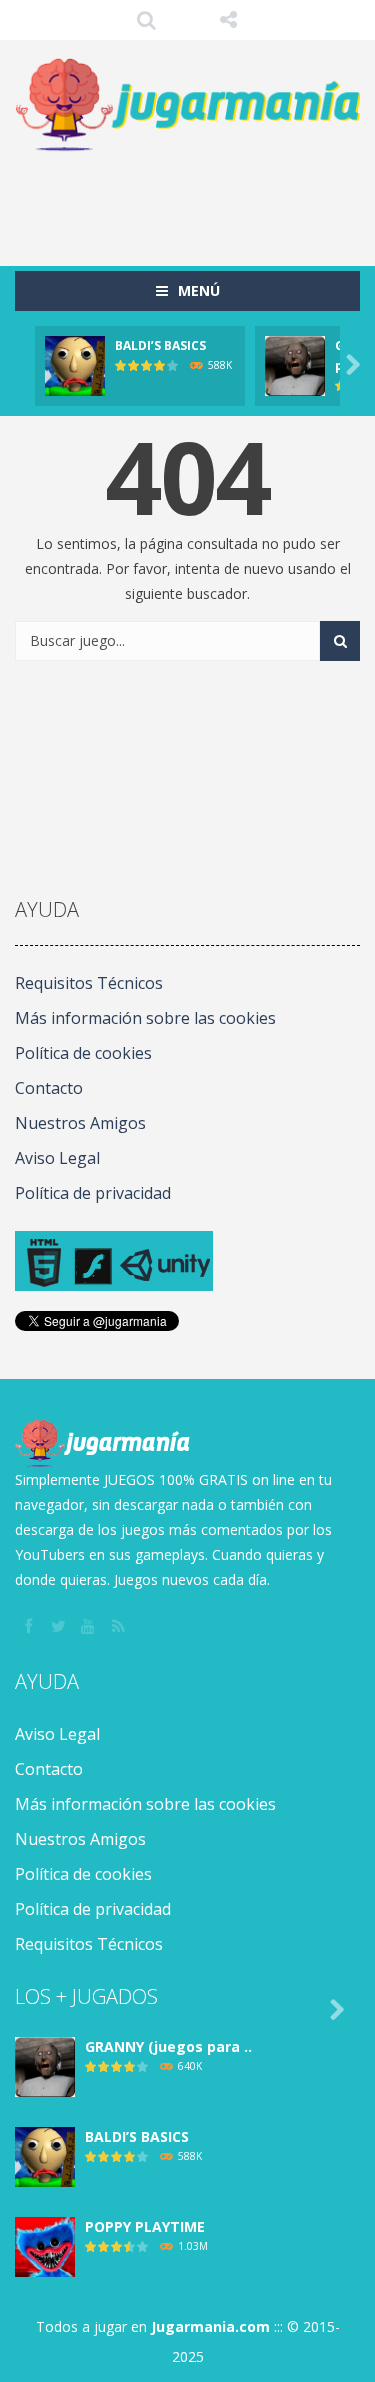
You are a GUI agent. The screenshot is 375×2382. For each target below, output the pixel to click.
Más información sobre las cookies (145, 1018)
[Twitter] (60, 1627)
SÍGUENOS (228, 20)
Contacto (49, 1088)
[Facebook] (30, 1627)
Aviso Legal (57, 1158)
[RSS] (120, 1627)
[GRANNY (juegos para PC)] (45, 2065)
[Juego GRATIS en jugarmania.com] (187, 105)
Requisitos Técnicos (89, 983)
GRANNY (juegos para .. (168, 2046)
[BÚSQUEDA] (340, 641)
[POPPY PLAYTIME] (45, 2245)
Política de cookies (83, 1053)
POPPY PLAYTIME (145, 2226)
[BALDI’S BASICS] (45, 2155)
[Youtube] (90, 1627)
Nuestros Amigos (80, 1123)
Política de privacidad (93, 1193)
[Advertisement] (195, 199)
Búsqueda (146, 20)
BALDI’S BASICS (160, 345)
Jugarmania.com (210, 2326)
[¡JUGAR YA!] (75, 364)
